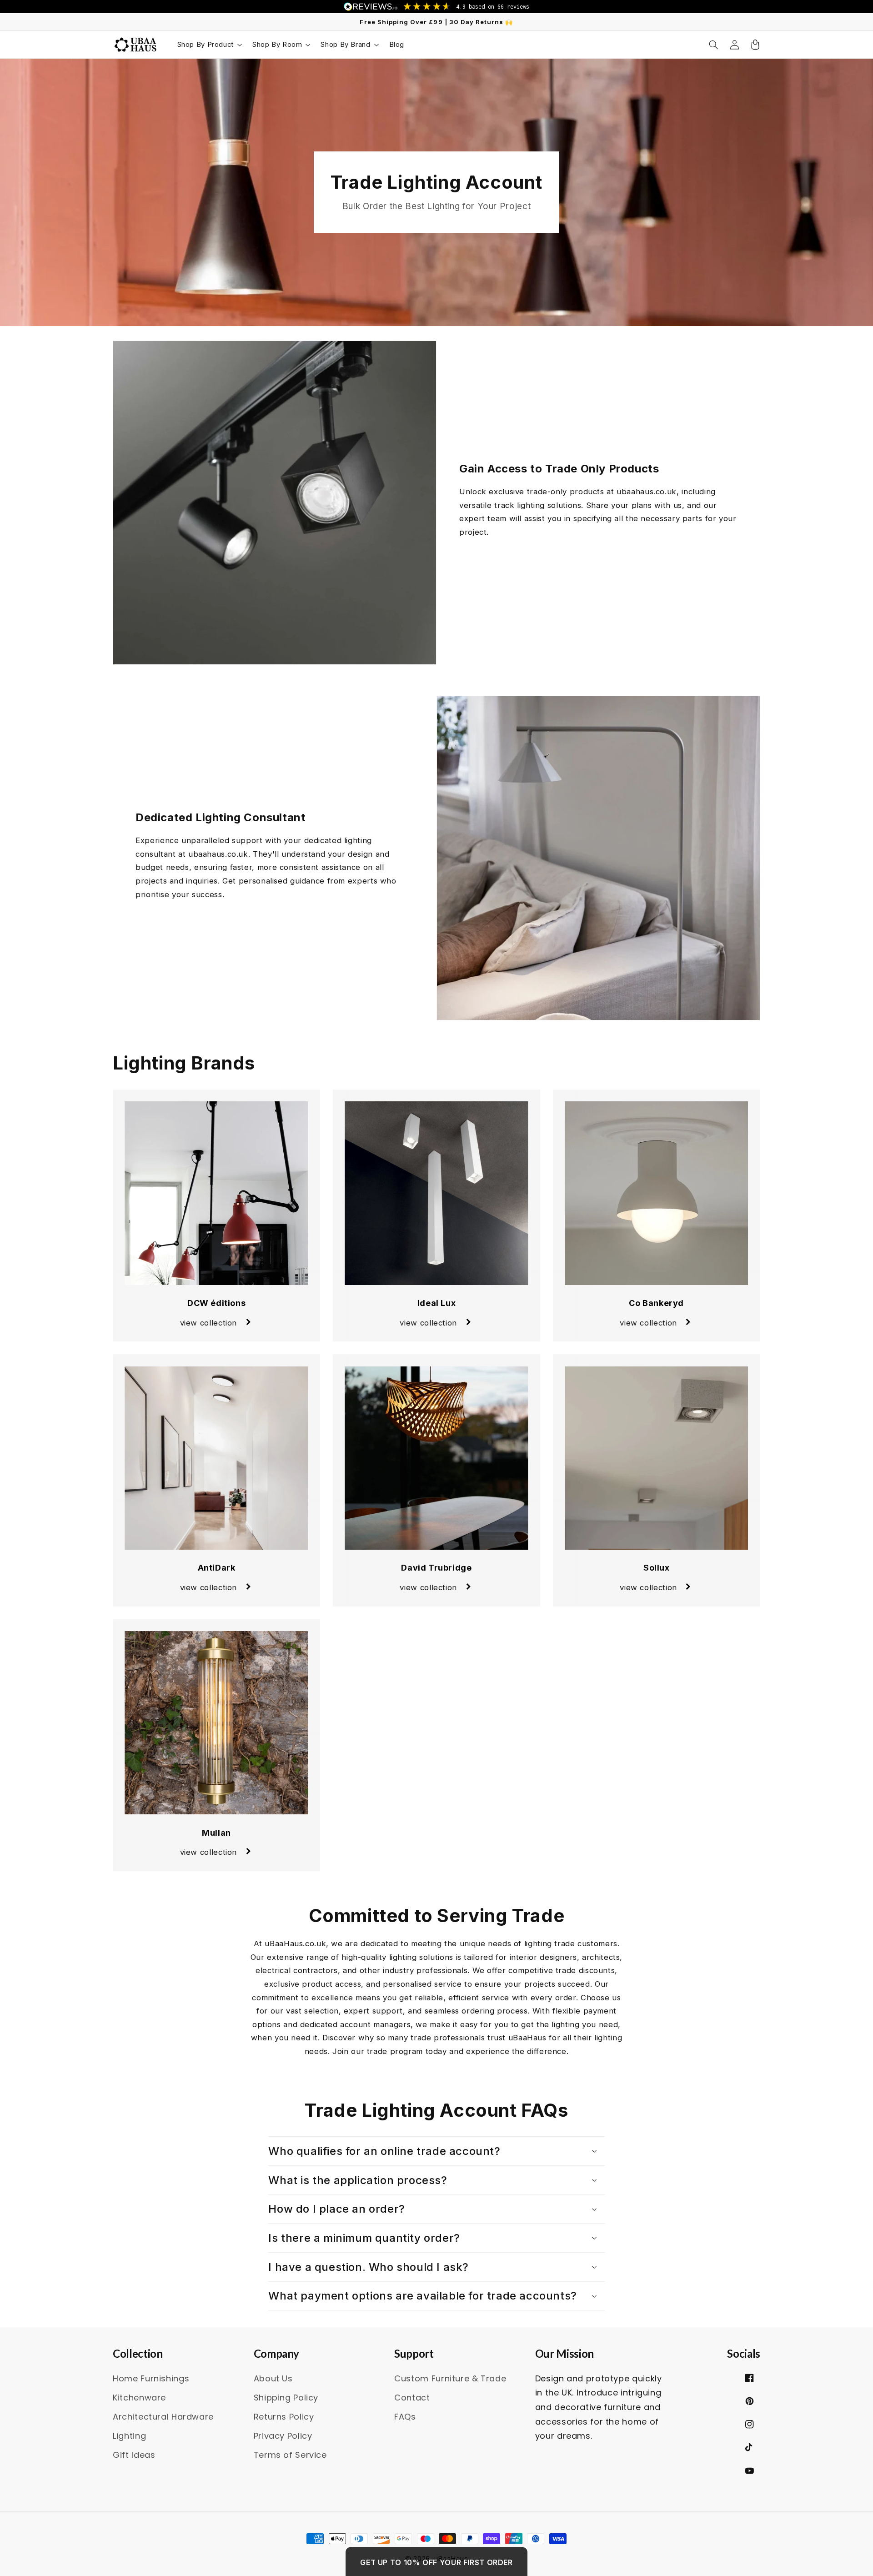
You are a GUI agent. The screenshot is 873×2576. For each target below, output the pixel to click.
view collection (208, 1323)
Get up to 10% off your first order (436, 2562)
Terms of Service (290, 2455)
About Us (273, 2378)
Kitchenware (139, 2398)
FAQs (405, 2417)
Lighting (129, 2436)
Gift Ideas (134, 2455)
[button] (209, 45)
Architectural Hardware (163, 2417)
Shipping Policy (286, 2398)
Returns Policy (284, 2417)
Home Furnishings (151, 2378)
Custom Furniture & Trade (450, 2378)
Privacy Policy (283, 2436)
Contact (412, 2398)
